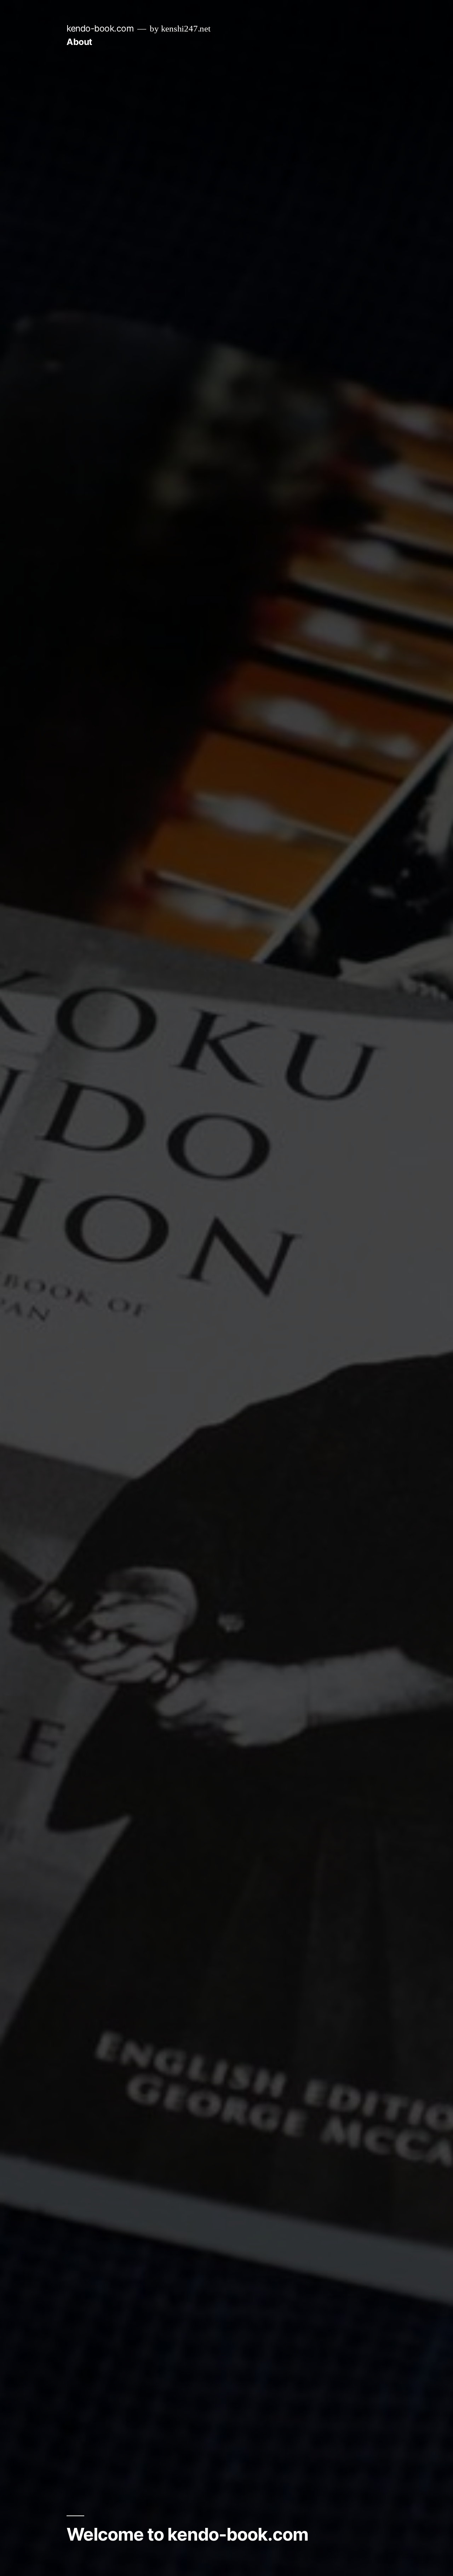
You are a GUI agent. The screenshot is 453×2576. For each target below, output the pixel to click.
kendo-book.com (100, 28)
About (79, 42)
